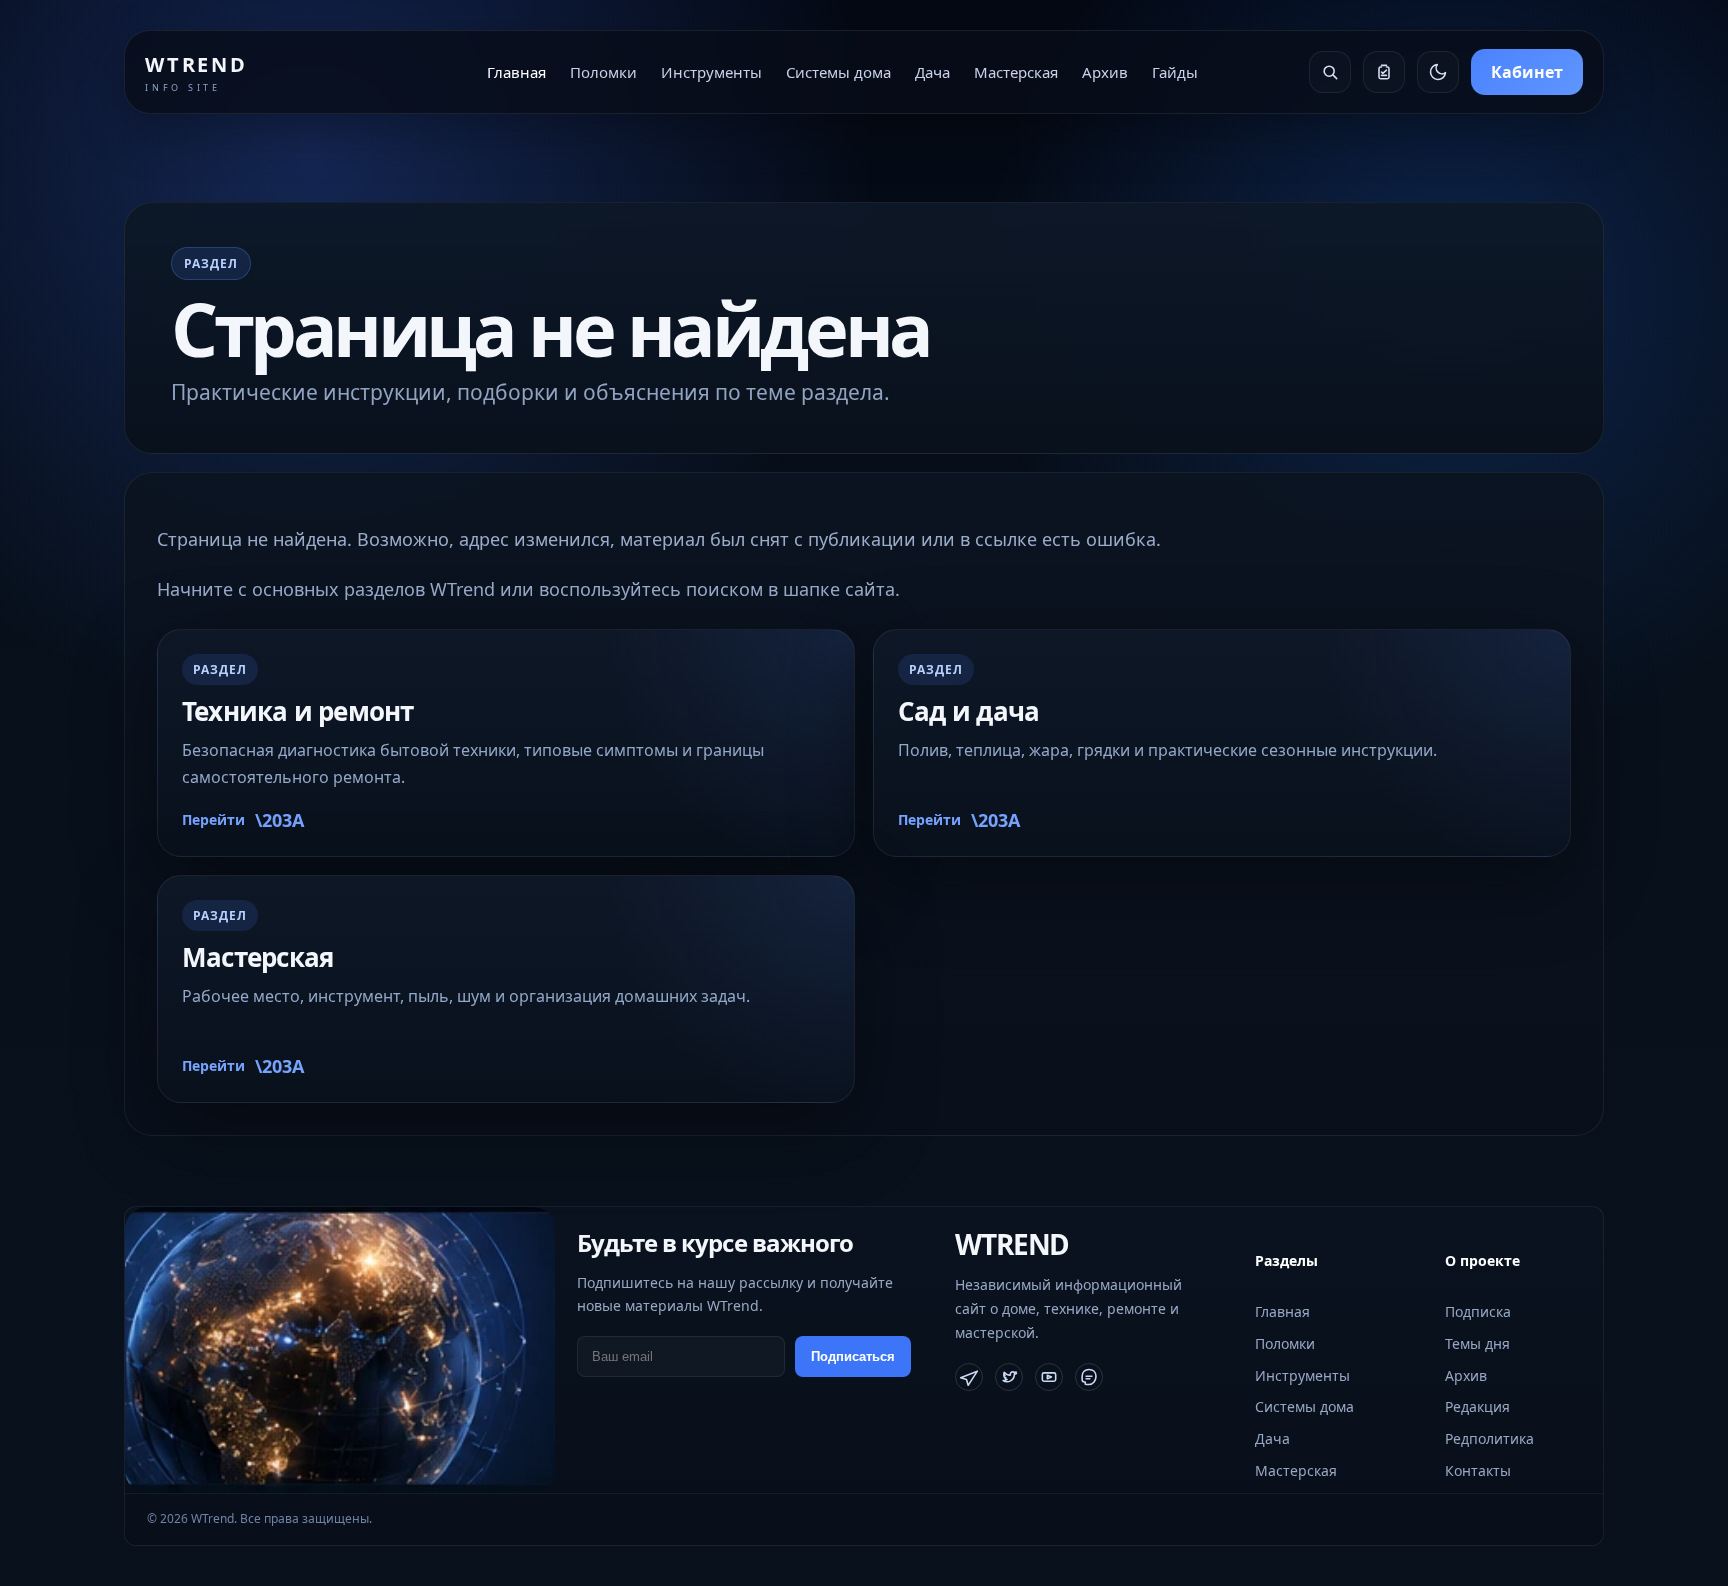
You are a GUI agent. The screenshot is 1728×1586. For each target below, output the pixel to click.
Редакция (1477, 1406)
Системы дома (838, 72)
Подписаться (853, 1356)
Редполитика (1489, 1438)
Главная (516, 72)
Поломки (603, 72)
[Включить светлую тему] (1438, 72)
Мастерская (1016, 72)
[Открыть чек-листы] (1384, 72)
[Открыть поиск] (1330, 72)
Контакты (1478, 1470)
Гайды (1175, 72)
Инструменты (711, 72)
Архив (1105, 72)
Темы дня (1477, 1343)
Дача (932, 72)
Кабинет (1527, 72)
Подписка (1478, 1311)
